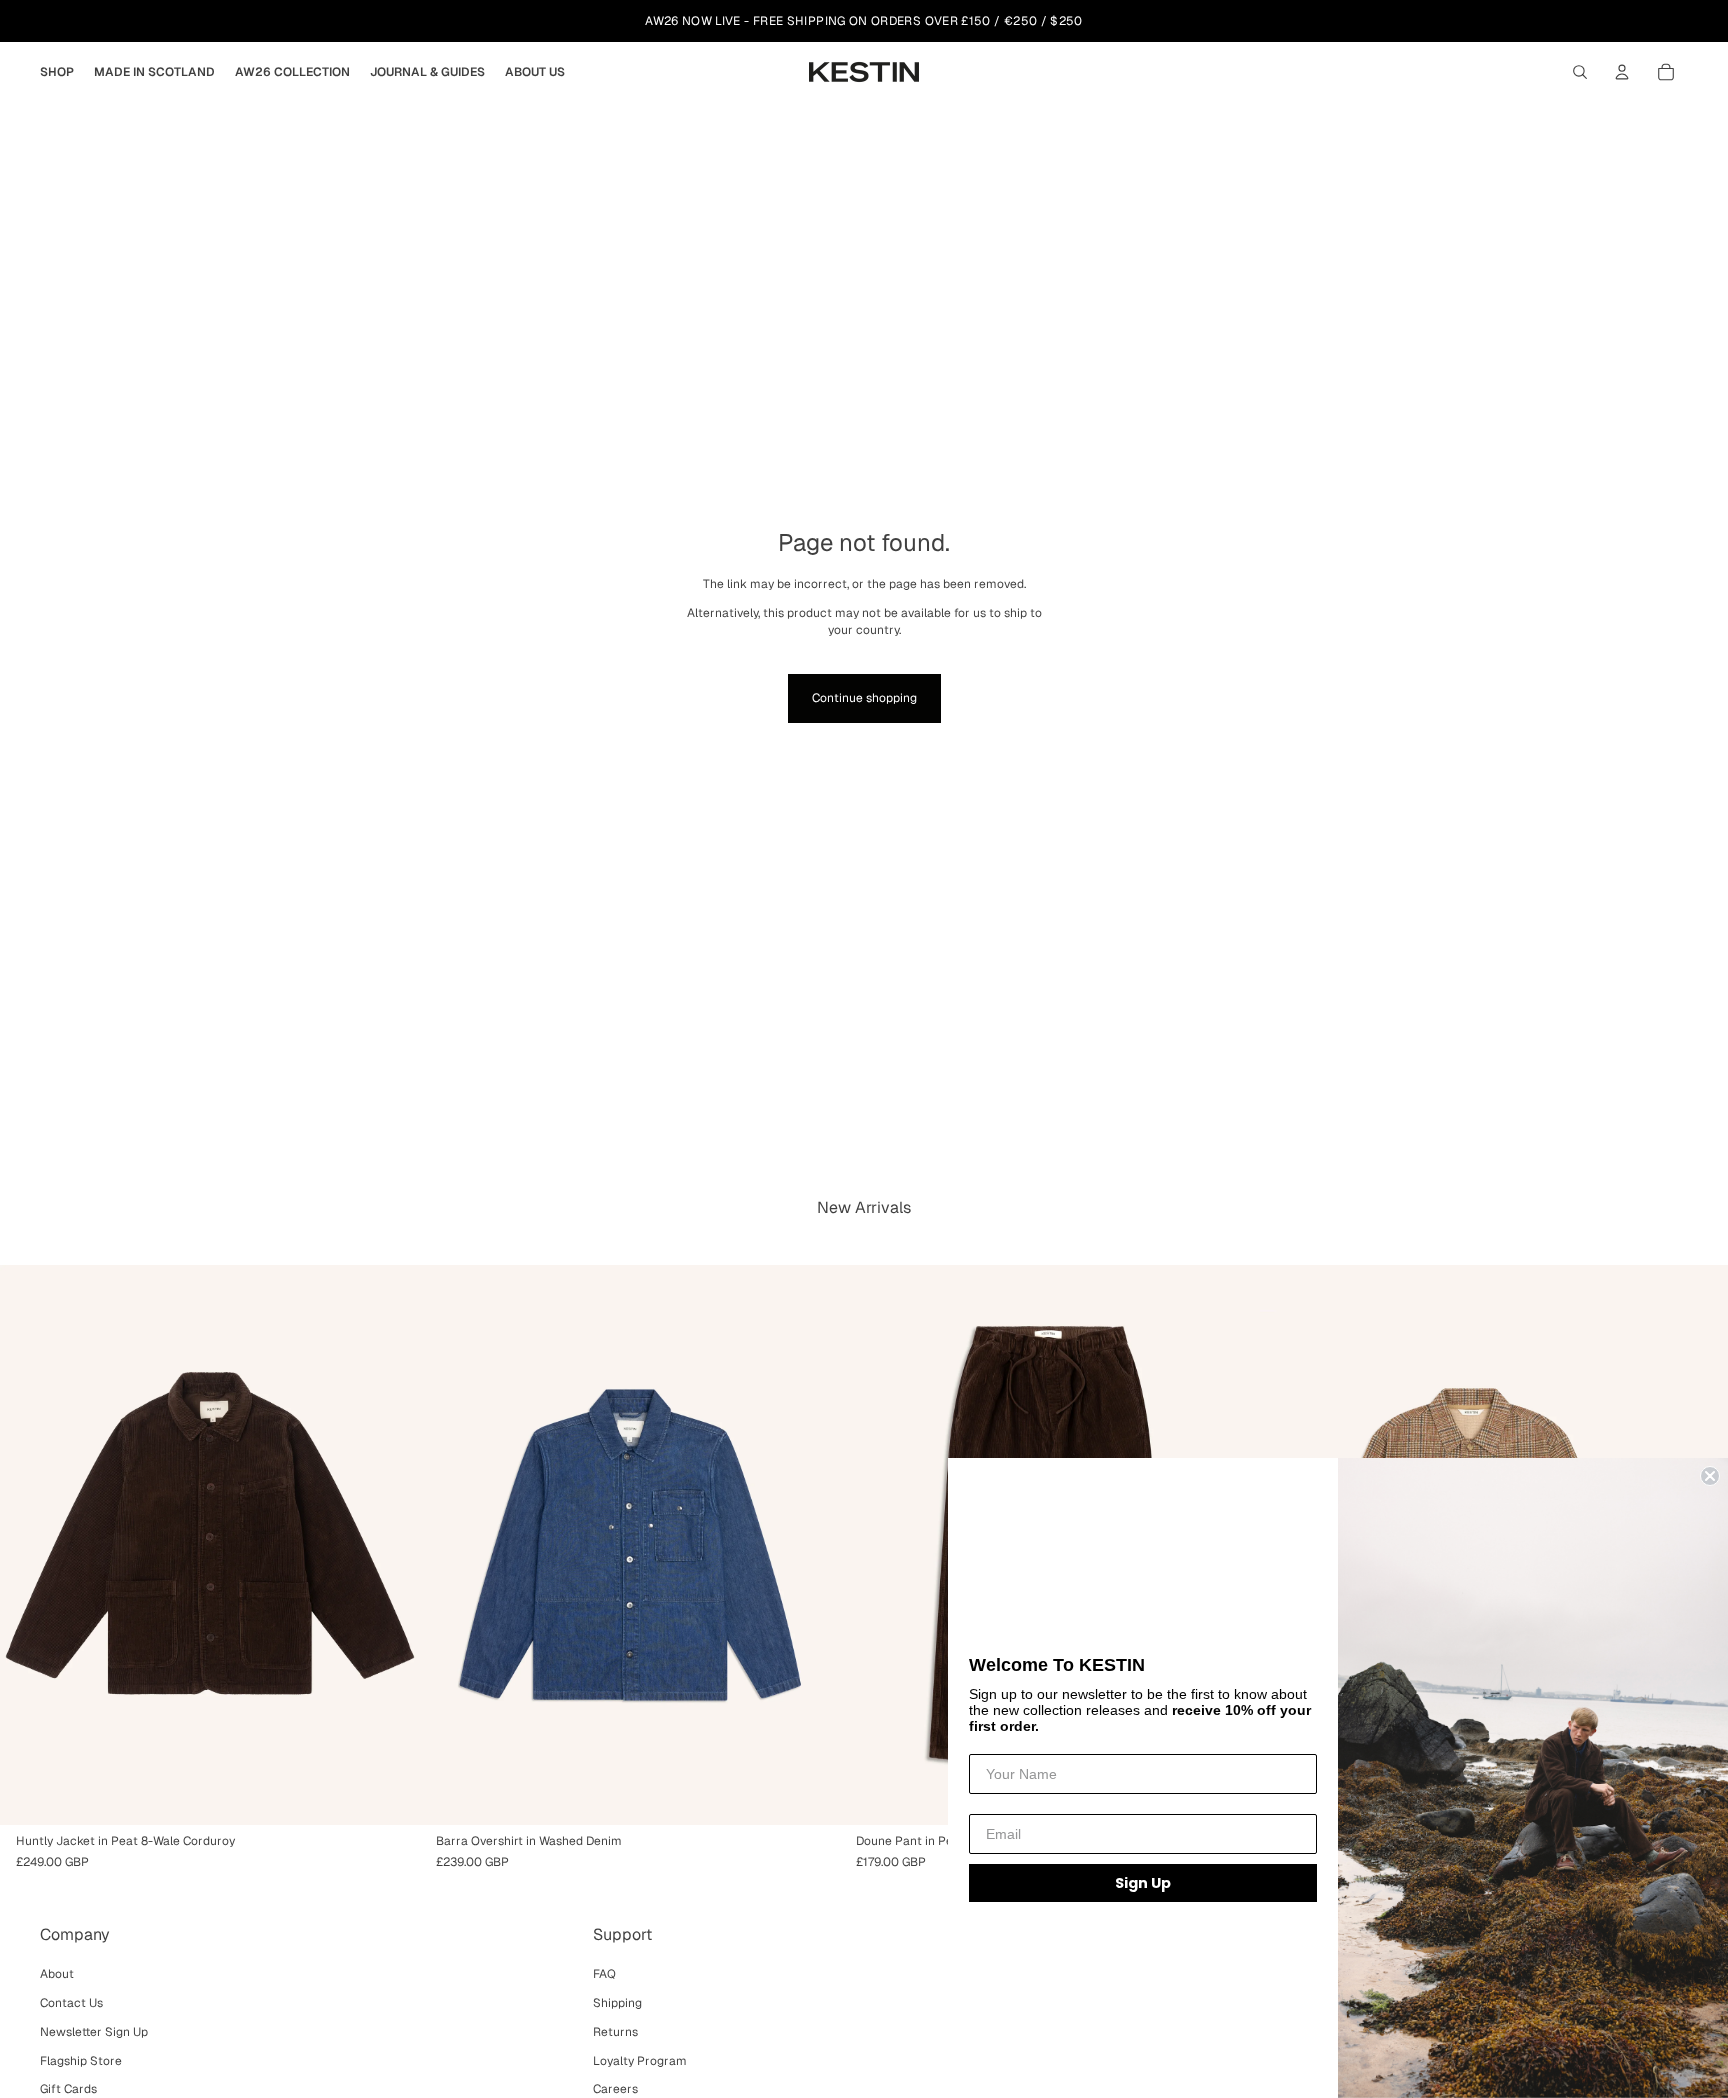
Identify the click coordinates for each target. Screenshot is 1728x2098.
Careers (615, 2089)
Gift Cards (68, 2089)
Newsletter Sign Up (94, 2032)
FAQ (604, 1974)
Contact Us (71, 2003)
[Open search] (1580, 72)
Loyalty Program (640, 2061)
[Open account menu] (1622, 72)
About (57, 1974)
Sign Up (1143, 1883)
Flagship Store (81, 2061)
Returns (615, 2032)
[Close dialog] (1710, 1476)
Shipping (617, 2003)
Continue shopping (864, 698)
